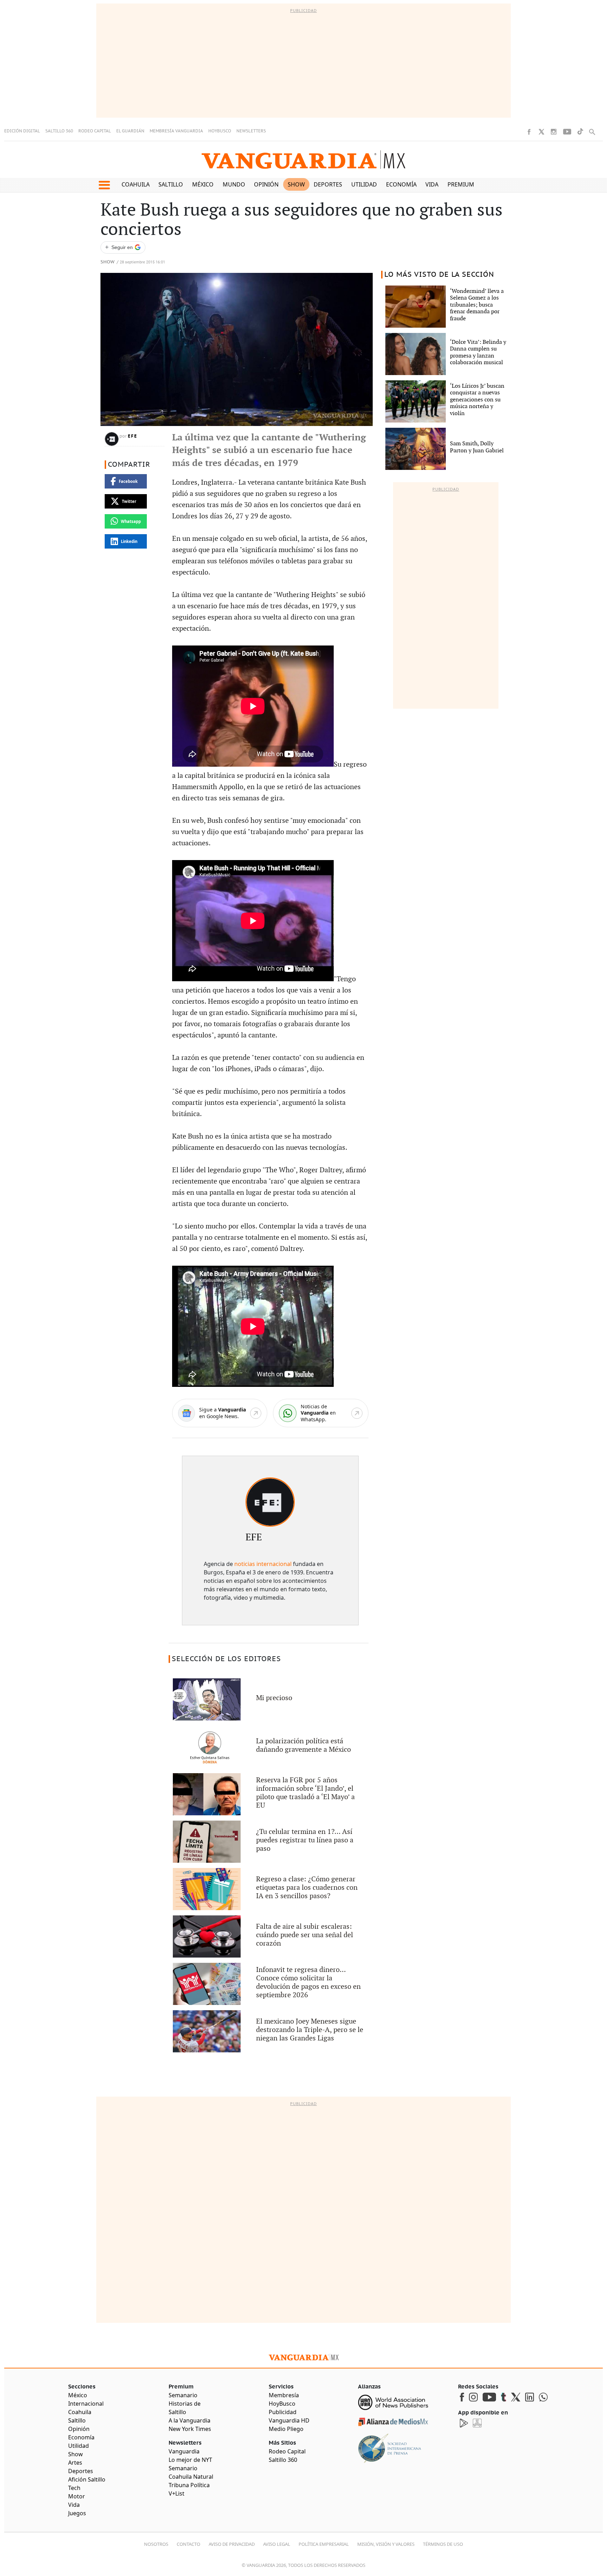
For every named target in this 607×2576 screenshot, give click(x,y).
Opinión (266, 184)
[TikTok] (580, 132)
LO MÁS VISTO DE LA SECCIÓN (439, 275)
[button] (104, 185)
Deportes (328, 184)
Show (296, 184)
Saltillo (171, 184)
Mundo (234, 184)
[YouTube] (567, 132)
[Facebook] (529, 132)
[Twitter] (541, 132)
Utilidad (364, 184)
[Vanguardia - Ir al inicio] (303, 160)
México (203, 184)
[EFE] (270, 1502)
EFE (133, 436)
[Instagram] (554, 132)
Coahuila (136, 184)
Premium (461, 184)
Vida (432, 184)
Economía (401, 184)
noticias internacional (263, 1564)
